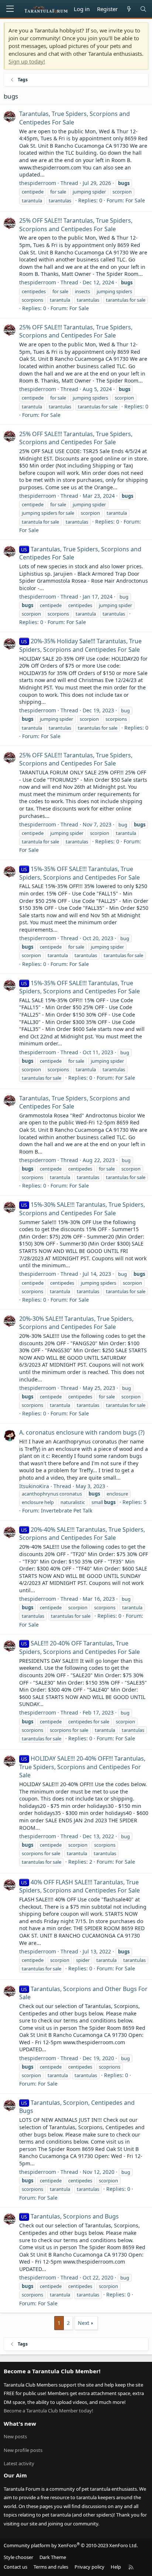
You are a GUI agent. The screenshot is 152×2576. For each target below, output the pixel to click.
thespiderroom (38, 183)
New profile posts (23, 2450)
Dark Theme (53, 2557)
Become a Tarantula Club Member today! (49, 2411)
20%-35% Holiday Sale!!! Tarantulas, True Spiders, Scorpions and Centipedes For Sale (80, 645)
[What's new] (129, 9)
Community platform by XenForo (71, 2545)
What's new (20, 2423)
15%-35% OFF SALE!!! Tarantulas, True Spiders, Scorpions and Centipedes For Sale (80, 873)
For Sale (135, 200)
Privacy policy (89, 2567)
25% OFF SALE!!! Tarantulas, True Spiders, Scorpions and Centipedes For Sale (76, 225)
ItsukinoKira (34, 1486)
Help (116, 2567)
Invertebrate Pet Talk (67, 1510)
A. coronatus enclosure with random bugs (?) (82, 1432)
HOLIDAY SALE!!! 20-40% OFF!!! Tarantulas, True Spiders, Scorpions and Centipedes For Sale (82, 1767)
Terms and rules (51, 2567)
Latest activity (19, 2463)
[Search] (143, 9)
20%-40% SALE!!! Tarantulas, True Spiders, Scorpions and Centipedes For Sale (82, 1534)
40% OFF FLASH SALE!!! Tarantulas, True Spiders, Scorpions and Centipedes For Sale (80, 1886)
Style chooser (18, 2557)
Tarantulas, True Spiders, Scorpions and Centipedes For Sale (80, 553)
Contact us (15, 2567)
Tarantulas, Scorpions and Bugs (70, 2216)
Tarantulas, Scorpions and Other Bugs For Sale (83, 1993)
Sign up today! (27, 61)
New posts (15, 2436)
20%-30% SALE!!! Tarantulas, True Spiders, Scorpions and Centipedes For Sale (76, 1323)
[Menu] (10, 9)
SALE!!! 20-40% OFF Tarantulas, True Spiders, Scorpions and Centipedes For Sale (80, 1647)
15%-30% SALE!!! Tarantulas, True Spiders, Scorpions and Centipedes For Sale (82, 1209)
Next (84, 2323)
